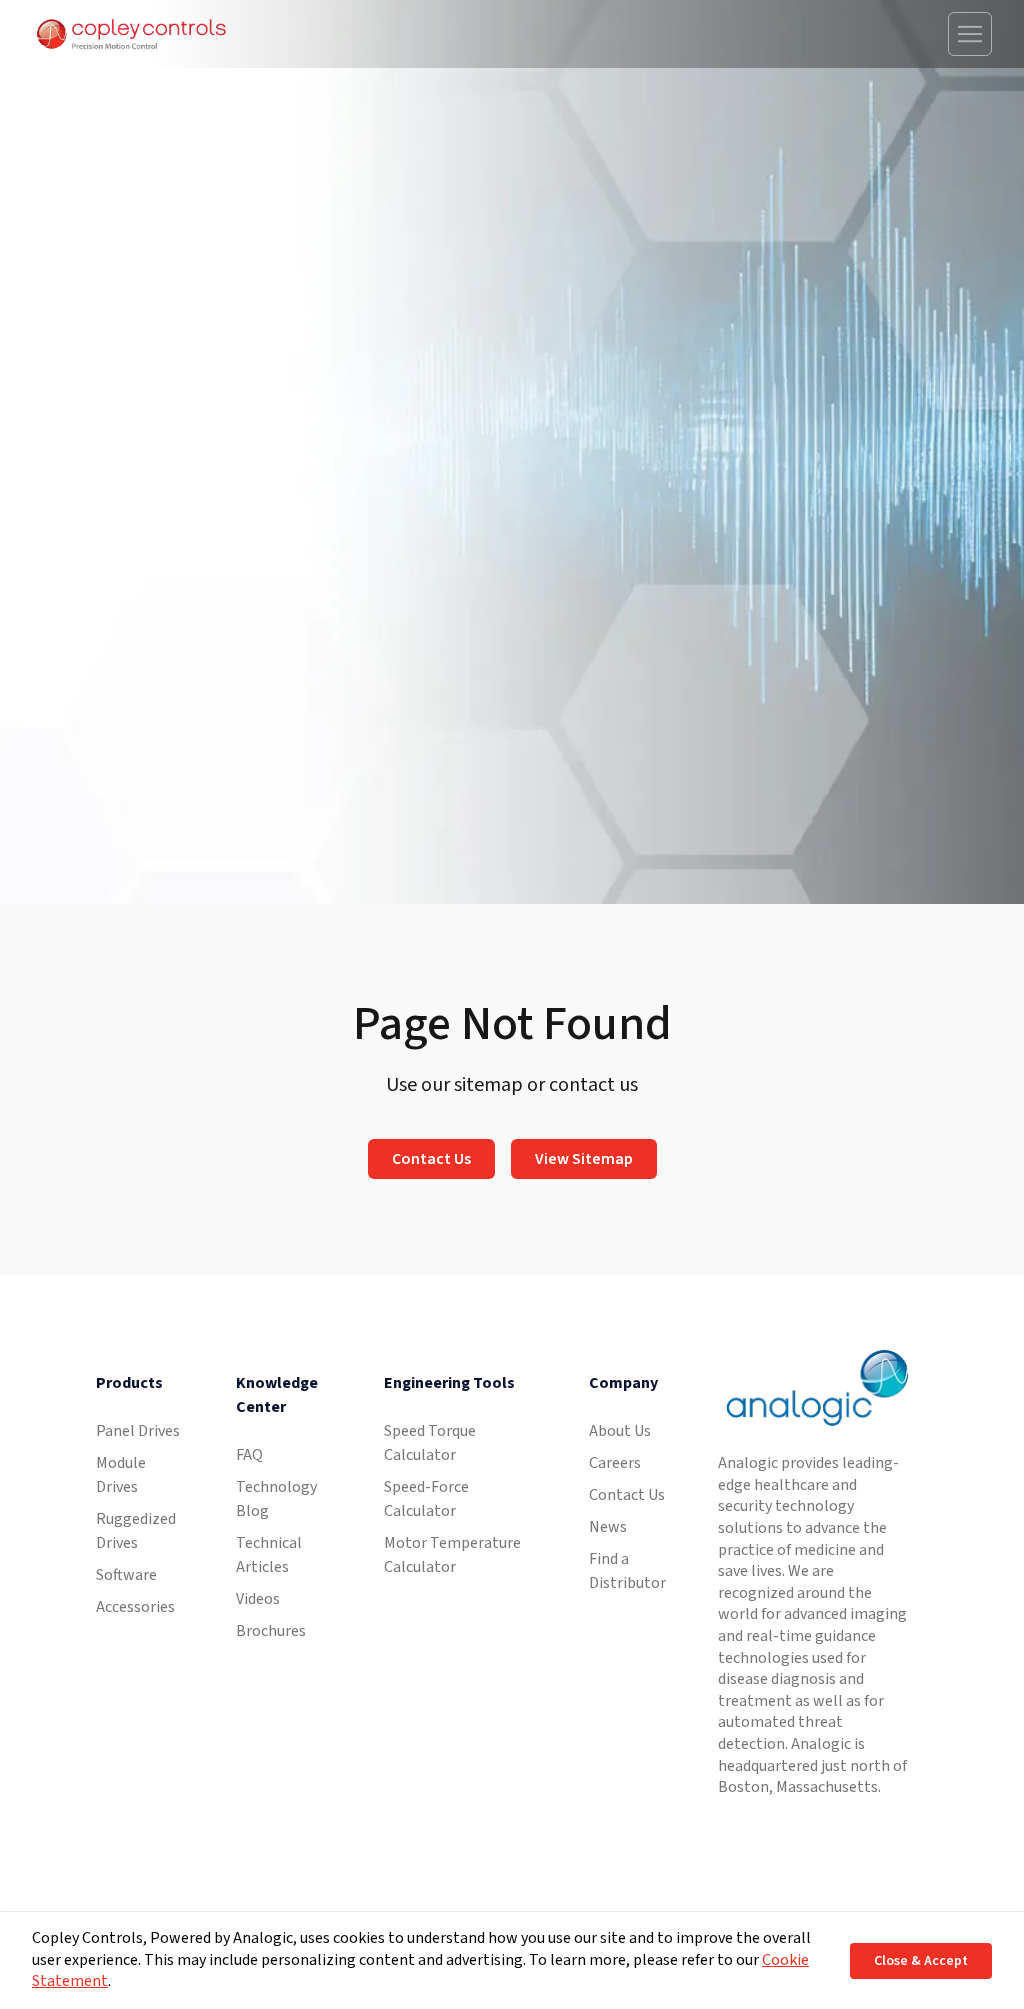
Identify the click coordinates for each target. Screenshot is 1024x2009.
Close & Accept (921, 1961)
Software (126, 1575)
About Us (620, 1431)
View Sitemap (584, 1159)
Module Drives (121, 1475)
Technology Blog (276, 1499)
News (608, 1527)
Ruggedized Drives (136, 1531)
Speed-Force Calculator (426, 1499)
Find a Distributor (627, 1571)
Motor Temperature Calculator (452, 1555)
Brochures (271, 1631)
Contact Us (431, 1159)
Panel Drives (138, 1431)
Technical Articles (269, 1555)
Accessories (135, 1607)
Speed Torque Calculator (430, 1443)
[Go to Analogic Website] (815, 1388)
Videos (258, 1599)
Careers (615, 1463)
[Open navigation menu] (970, 34)
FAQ (249, 1455)
